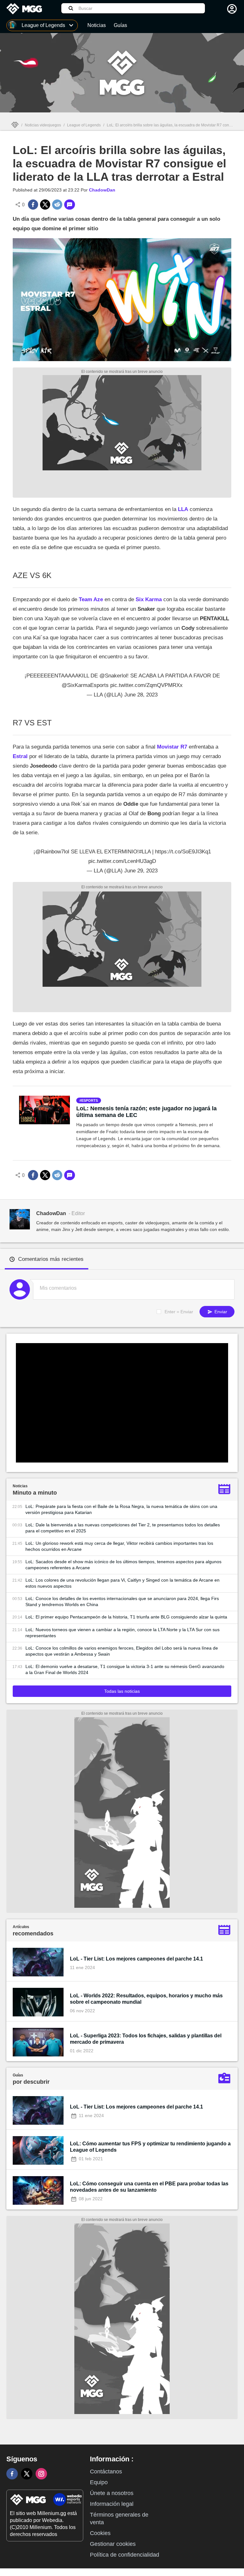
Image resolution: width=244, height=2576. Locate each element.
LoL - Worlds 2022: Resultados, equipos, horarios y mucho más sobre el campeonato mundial (146, 1999)
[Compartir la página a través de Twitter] (45, 205)
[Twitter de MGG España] (27, 2474)
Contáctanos (106, 2472)
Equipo (99, 2482)
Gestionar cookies (113, 2544)
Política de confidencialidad (125, 2555)
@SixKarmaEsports (85, 685)
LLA (182, 509)
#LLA (145, 852)
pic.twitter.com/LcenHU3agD (122, 861)
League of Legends (84, 125)
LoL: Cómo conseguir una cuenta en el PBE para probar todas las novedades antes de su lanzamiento (149, 2187)
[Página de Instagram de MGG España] (41, 2474)
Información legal (112, 2504)
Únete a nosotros (112, 2493)
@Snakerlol (113, 676)
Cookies (100, 2533)
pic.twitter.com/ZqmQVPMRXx (146, 685)
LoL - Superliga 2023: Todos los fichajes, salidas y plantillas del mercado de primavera (146, 2039)
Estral (20, 756)
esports (90, 1100)
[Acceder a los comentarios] (70, 205)
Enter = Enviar (179, 1312)
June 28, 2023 (141, 695)
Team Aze (90, 599)
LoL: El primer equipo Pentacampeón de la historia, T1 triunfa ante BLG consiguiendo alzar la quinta (126, 1617)
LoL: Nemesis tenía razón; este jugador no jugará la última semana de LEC (146, 1112)
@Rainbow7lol (52, 852)
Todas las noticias (122, 1691)
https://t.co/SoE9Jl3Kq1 (183, 852)
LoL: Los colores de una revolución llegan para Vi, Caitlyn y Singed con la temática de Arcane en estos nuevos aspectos (122, 1583)
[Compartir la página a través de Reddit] (57, 205)
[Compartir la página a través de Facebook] (33, 205)
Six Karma (149, 599)
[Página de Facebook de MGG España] (12, 2474)
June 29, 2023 (141, 871)
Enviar (220, 1312)
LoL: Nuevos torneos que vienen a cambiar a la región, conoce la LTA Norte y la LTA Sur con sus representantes (122, 1633)
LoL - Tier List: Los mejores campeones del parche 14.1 (136, 1959)
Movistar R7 (172, 747)
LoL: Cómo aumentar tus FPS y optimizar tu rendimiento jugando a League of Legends (150, 2147)
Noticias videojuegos (43, 125)
